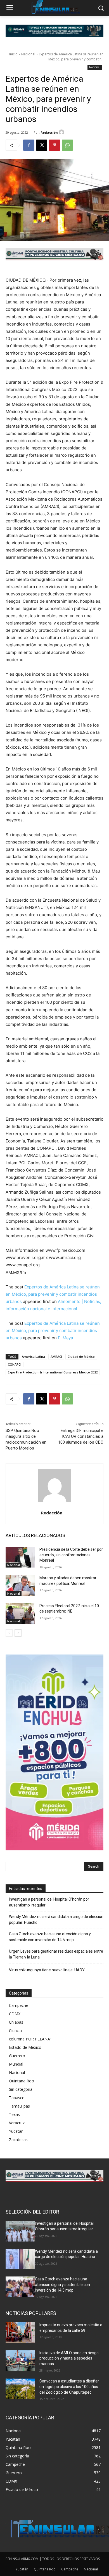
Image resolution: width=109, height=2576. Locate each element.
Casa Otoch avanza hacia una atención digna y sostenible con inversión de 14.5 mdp (50, 1937)
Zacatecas (18, 2140)
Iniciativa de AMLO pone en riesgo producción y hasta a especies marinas (69, 2358)
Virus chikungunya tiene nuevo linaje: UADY (47, 1970)
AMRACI (56, 1357)
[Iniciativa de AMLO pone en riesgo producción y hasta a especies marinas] (20, 2361)
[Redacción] (62, 132)
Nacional (28, 54)
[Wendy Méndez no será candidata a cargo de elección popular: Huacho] (20, 2259)
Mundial (16, 2064)
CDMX (15, 2014)
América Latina (33, 1357)
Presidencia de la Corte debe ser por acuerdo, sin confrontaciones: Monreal (71, 1555)
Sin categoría (21, 2089)
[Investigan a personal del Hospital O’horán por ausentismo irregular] (20, 2231)
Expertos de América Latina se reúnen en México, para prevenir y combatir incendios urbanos (53, 1294)
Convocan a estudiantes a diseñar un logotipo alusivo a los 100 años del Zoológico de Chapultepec (69, 2387)
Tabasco (17, 2098)
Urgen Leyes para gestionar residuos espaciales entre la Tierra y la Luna (56, 1954)
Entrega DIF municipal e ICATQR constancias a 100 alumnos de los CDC (81, 1436)
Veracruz (17, 2123)
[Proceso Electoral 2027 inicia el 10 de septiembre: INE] (20, 1614)
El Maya (65, 1338)
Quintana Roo (22, 2081)
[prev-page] (9, 1633)
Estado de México (25, 2047)
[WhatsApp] (67, 145)
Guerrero (17, 2056)
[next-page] (18, 1633)
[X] (42, 145)
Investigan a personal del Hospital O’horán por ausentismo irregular (49, 1902)
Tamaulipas (19, 2106)
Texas (14, 2114)
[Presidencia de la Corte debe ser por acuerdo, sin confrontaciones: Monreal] (20, 1557)
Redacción (49, 132)
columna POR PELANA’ (30, 2039)
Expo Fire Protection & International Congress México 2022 (53, 1372)
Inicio (13, 54)
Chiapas (16, 2022)
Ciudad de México (81, 1357)
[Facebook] (29, 145)
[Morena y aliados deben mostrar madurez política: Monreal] (20, 1586)
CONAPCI (15, 1364)
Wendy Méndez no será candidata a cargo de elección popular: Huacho (56, 1919)
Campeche (19, 2005)
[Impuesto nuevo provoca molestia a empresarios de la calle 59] (20, 2333)
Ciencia (15, 2031)
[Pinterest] (54, 145)
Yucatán (16, 2131)
